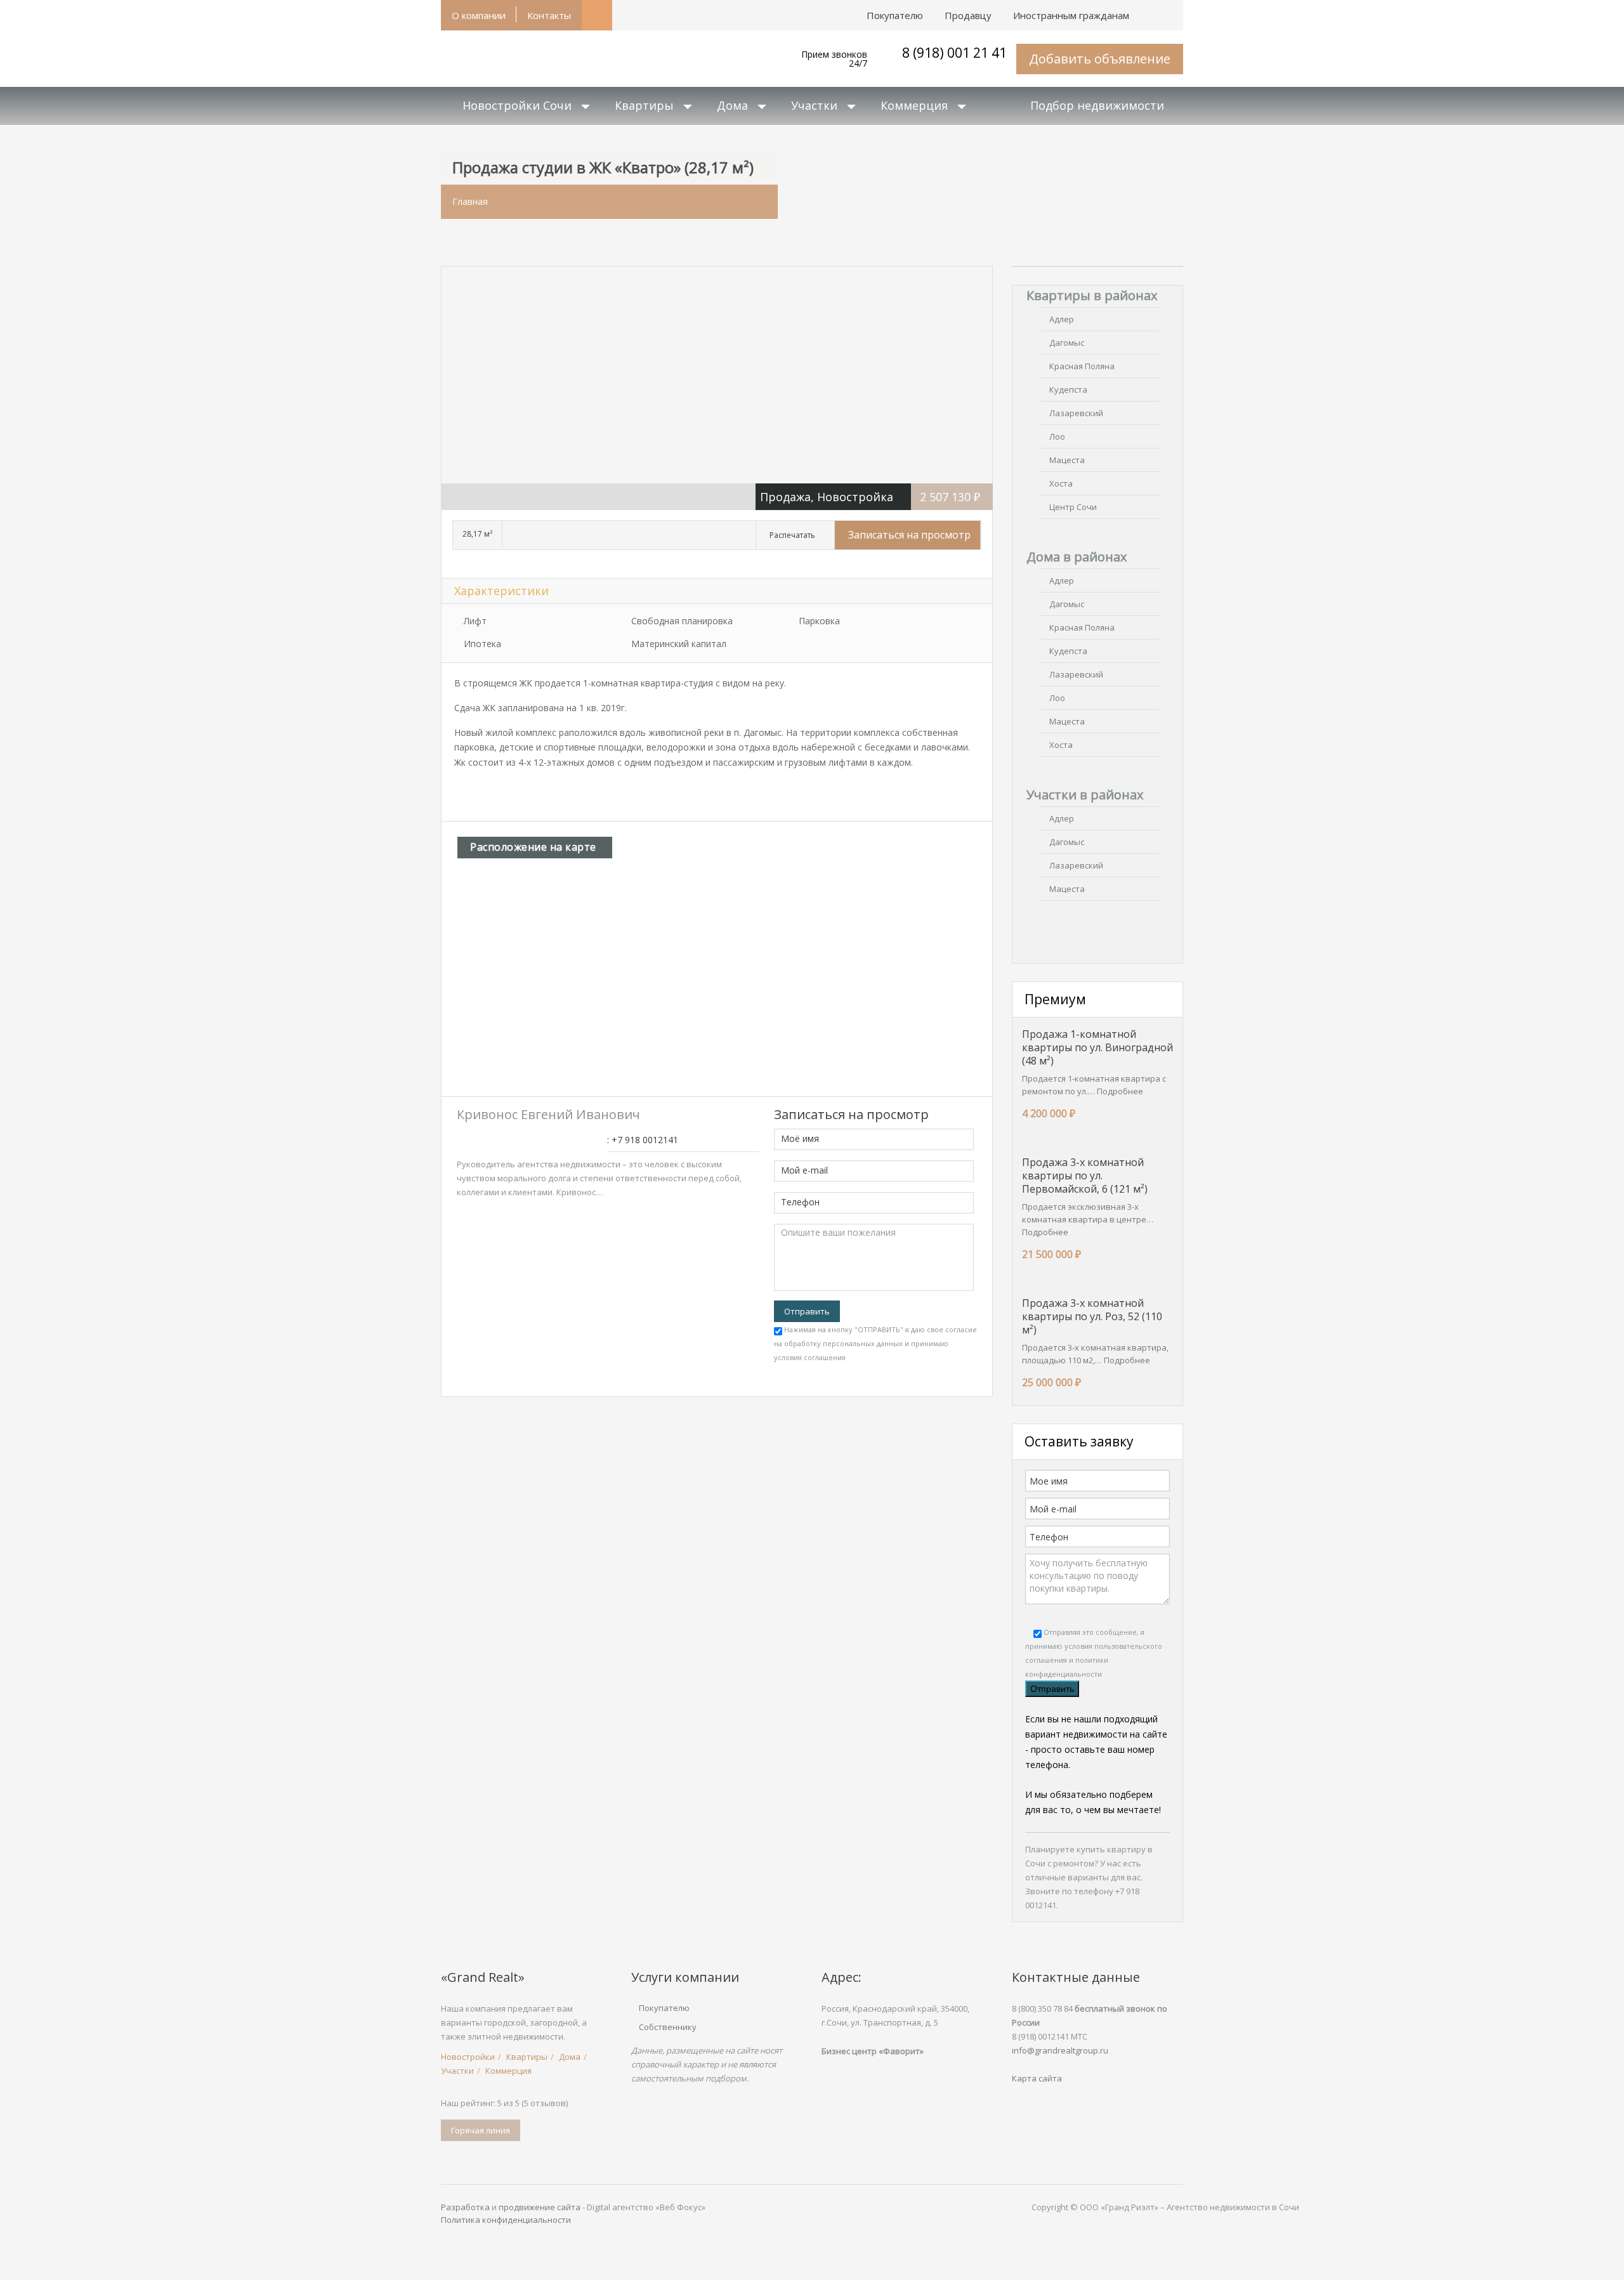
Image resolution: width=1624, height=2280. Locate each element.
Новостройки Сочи (517, 105)
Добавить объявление (1100, 59)
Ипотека (482, 644)
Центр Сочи (1073, 507)
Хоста (1061, 483)
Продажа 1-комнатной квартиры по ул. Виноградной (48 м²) (1097, 1047)
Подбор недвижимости (1097, 105)
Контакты (549, 15)
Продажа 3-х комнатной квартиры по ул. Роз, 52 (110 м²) (1092, 1316)
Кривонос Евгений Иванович (548, 1114)
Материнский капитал (679, 644)
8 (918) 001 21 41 (954, 53)
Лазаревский (1076, 413)
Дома (732, 105)
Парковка (819, 621)
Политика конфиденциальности (506, 2220)
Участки (814, 105)
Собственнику (668, 2027)
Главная (470, 201)
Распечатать (792, 535)
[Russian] (1172, 9)
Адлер (1062, 319)
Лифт (475, 621)
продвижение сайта (540, 2207)
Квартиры (644, 105)
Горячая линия (481, 2130)
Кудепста (1068, 390)
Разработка (465, 2207)
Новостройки (468, 2057)
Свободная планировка (682, 621)
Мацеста (1067, 460)
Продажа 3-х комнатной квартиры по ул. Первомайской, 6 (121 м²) (1085, 1176)
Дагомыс (1067, 343)
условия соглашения (810, 1357)
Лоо (1057, 436)
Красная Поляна (1082, 366)
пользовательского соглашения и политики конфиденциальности (1094, 1660)
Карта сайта (1037, 2078)
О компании (479, 15)
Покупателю (664, 2008)
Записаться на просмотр (909, 535)
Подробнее (1120, 1091)
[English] (1151, 9)
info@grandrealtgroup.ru (1060, 2050)
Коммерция (914, 105)
